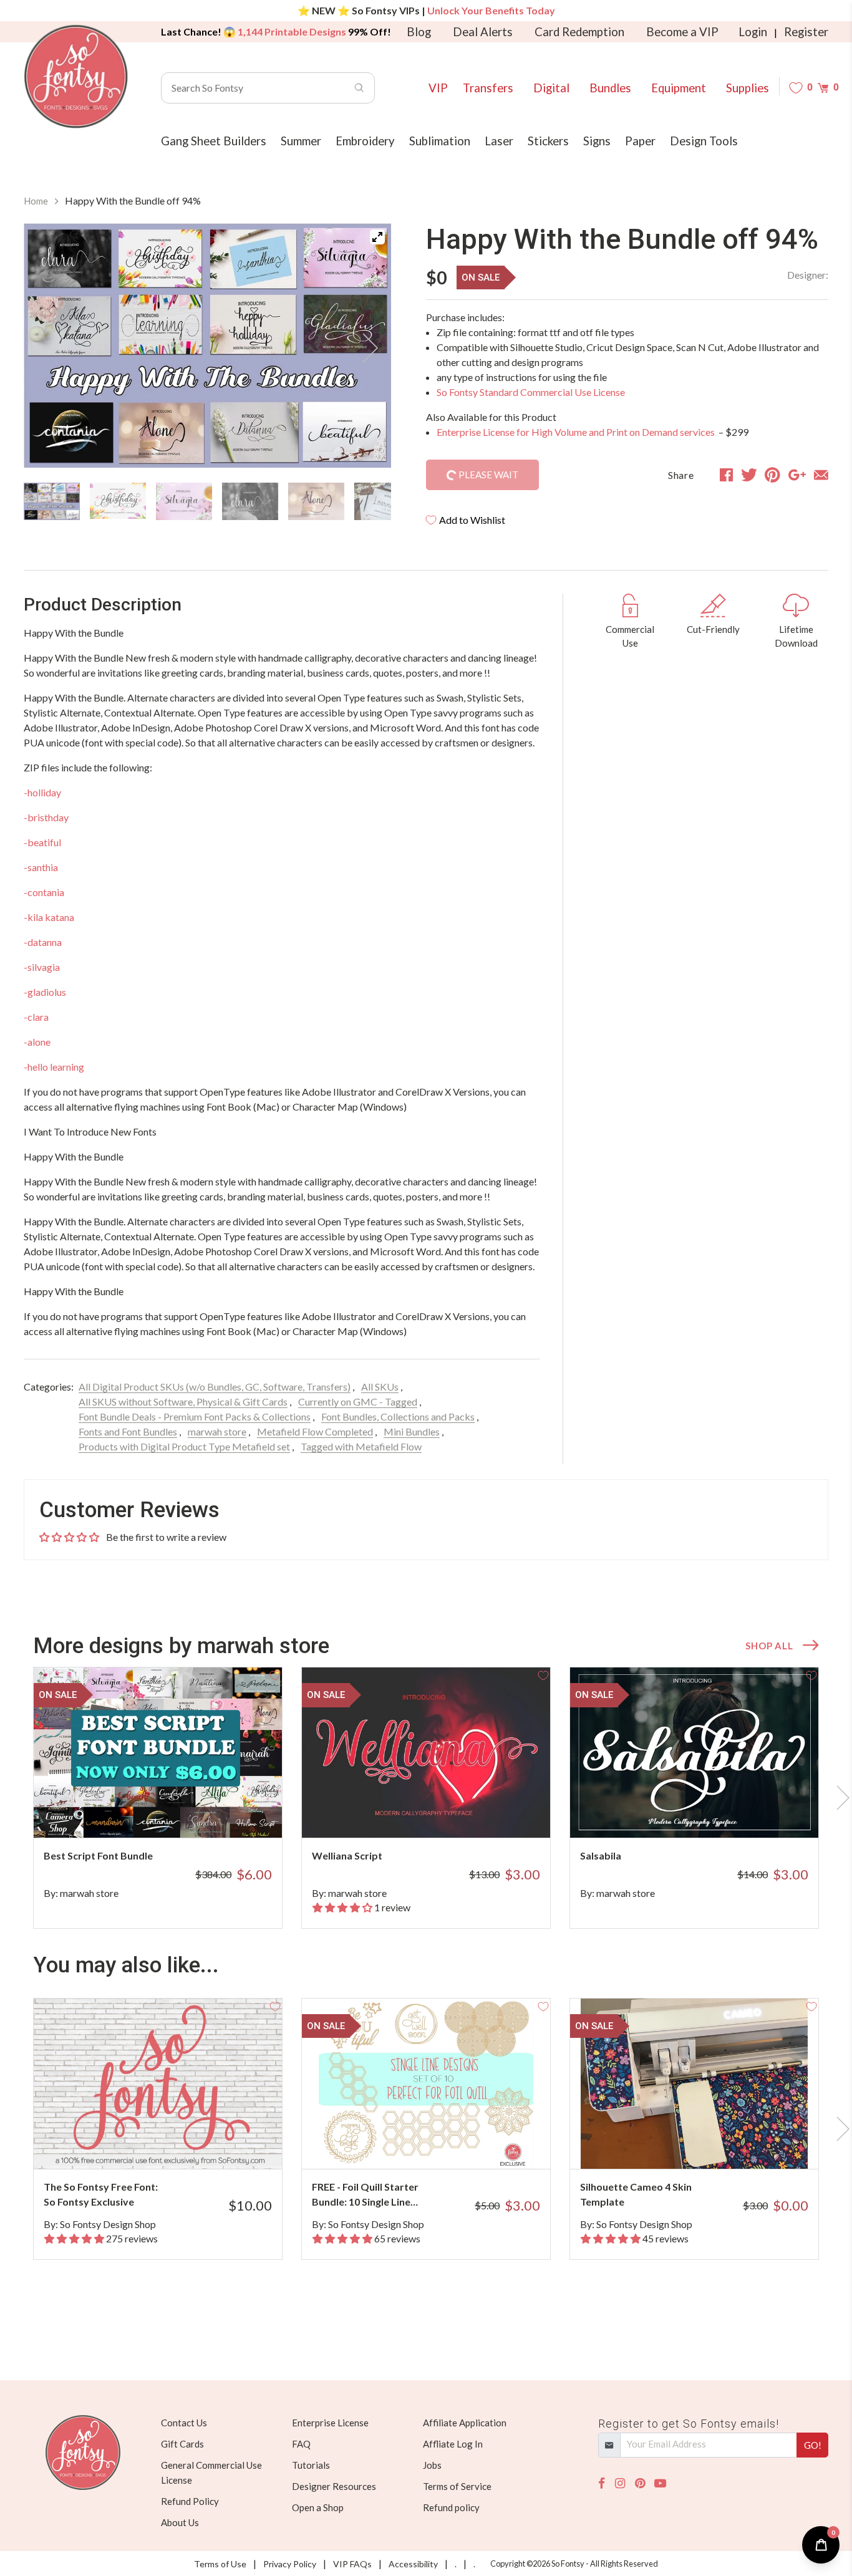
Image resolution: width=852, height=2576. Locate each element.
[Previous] (49, 348)
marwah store (217, 1431)
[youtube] (660, 2483)
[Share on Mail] (821, 475)
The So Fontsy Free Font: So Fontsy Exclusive (101, 2194)
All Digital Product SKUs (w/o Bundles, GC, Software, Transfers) (215, 1387)
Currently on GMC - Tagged (358, 1401)
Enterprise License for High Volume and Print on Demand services (577, 432)
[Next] (366, 348)
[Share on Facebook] (726, 475)
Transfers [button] (488, 88)
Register (806, 32)
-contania (44, 892)
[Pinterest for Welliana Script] (443, 1813)
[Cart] (823, 88)
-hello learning (54, 1067)
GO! (813, 2445)
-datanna (43, 942)
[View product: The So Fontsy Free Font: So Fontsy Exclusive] (158, 2084)
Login (753, 32)
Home (36, 201)
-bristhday (46, 817)
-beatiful (42, 842)
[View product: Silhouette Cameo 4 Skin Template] (694, 2084)
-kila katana (49, 917)
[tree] (207, 501)
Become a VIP (682, 32)
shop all (769, 1646)
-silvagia (42, 967)
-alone (37, 1042)
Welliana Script (347, 1855)
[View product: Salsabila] (694, 1753)
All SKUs (380, 1387)
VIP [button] (438, 88)
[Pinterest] (640, 2483)
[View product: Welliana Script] (426, 1753)
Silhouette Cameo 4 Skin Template (636, 2194)
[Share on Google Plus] (797, 475)
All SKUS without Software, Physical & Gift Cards (183, 1401)
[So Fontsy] (76, 77)
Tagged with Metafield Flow (361, 1446)
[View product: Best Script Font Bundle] (158, 1753)
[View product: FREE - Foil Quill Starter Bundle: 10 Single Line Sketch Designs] (426, 2084)
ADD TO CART (231, 1813)
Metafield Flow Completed (315, 1431)
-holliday (42, 792)
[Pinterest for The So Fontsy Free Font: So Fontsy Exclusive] (175, 2144)
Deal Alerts (483, 32)
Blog (419, 32)
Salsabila (601, 1855)
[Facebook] (602, 2483)
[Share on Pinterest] (772, 475)
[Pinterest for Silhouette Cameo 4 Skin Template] (711, 2144)
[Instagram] (620, 2483)
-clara (36, 1017)
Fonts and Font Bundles (128, 1431)
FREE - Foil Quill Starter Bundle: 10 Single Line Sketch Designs (365, 2195)
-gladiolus (45, 992)
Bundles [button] (610, 88)
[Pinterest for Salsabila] (711, 1813)
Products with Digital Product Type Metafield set (184, 1446)
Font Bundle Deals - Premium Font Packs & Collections (195, 1416)
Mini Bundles (412, 1431)
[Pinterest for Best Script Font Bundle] (175, 1813)
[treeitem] (52, 501)
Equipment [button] (679, 88)
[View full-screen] (377, 237)
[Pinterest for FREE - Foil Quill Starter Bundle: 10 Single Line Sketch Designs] (443, 2144)
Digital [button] (551, 88)
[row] (426, 1798)
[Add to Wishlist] (275, 1674)
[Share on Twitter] (749, 475)
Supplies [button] (748, 88)
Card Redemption (579, 32)
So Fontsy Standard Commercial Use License (531, 392)
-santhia (41, 867)
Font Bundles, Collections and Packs (398, 1416)
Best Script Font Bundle (98, 1855)
